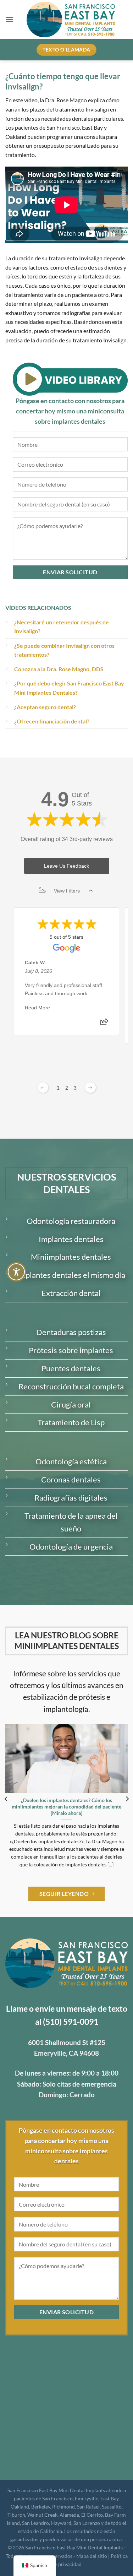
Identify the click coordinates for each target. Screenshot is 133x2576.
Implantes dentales (71, 1239)
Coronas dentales (71, 1479)
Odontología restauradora (71, 1221)
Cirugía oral (71, 1404)
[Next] (127, 1799)
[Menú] (10, 19)
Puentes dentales (71, 1368)
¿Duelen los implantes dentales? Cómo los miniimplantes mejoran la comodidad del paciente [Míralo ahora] (66, 1807)
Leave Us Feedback (66, 866)
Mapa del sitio (92, 2556)
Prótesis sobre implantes (71, 1350)
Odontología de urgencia (71, 1547)
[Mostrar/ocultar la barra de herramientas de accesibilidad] (16, 1272)
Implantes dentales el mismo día (71, 1275)
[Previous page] (43, 1088)
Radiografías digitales (71, 1498)
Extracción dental (71, 1293)
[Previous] (6, 1799)
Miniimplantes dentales (71, 1257)
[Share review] (104, 1024)
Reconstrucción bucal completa (71, 1386)
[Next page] (90, 1088)
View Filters (67, 891)
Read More (37, 1008)
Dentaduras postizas (71, 1332)
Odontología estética (71, 1461)
